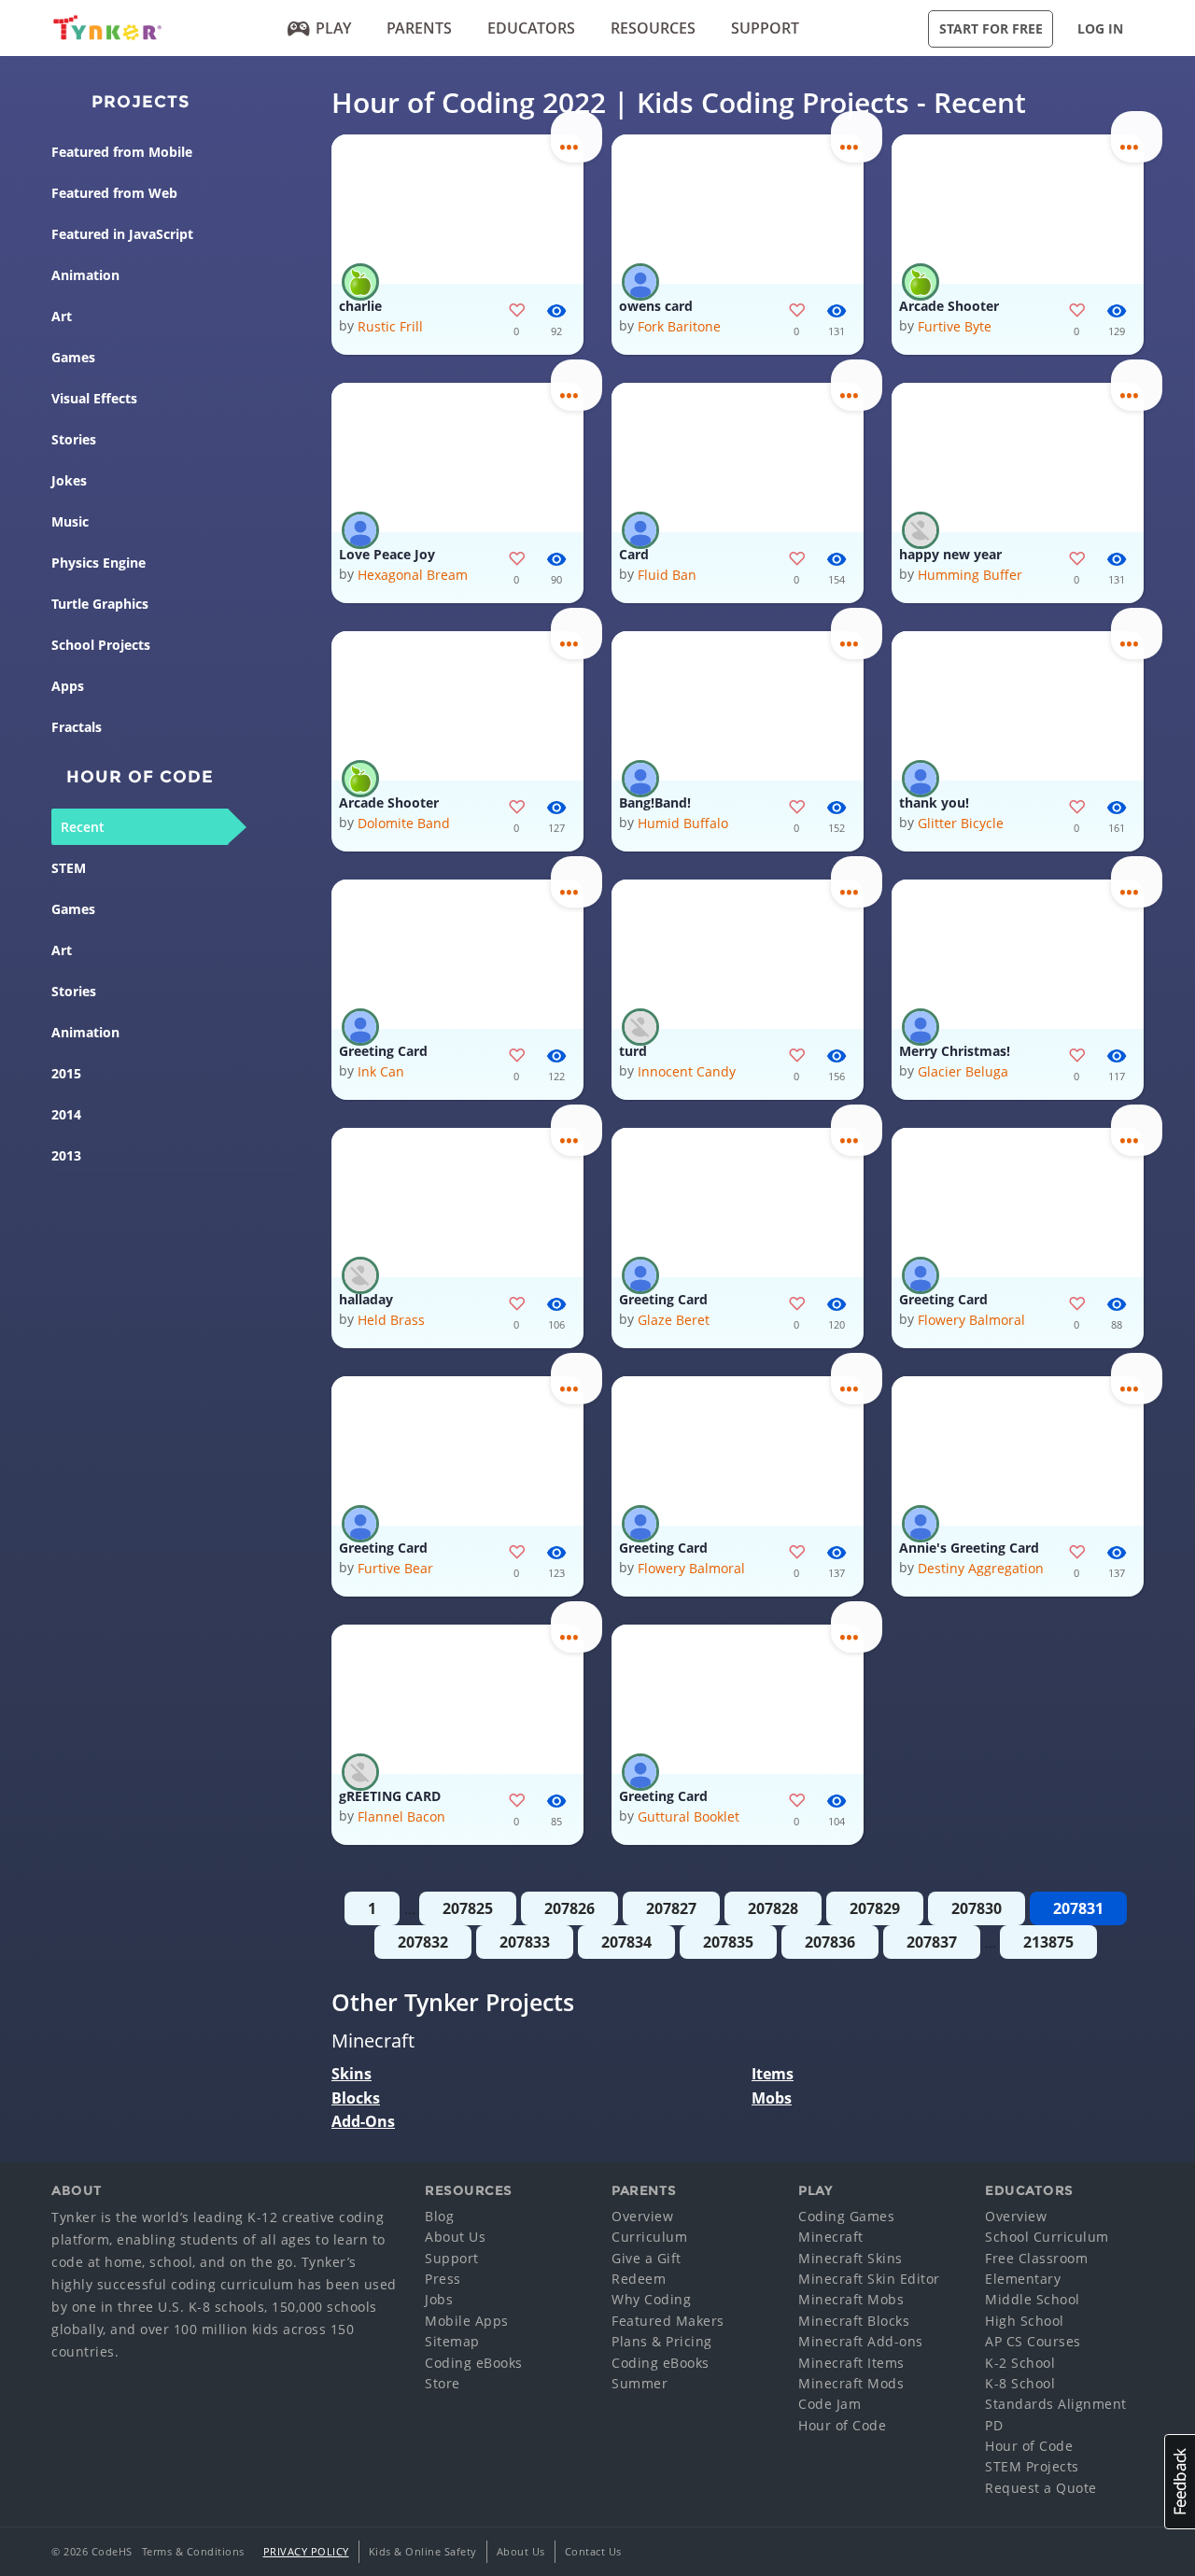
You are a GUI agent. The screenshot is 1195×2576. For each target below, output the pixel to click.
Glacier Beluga (963, 1071)
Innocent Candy (687, 1071)
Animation (85, 275)
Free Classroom (1036, 2258)
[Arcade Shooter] (1018, 209)
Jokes (69, 480)
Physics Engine (98, 563)
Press (443, 2279)
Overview (642, 2216)
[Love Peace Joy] (457, 457)
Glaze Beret (674, 1320)
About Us (455, 2237)
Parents (419, 28)
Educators (531, 28)
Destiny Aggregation (981, 1568)
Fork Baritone (679, 326)
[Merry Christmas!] (1018, 954)
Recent (83, 827)
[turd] (738, 954)
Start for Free (991, 28)
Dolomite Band (404, 823)
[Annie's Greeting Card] (1018, 1451)
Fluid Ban (667, 575)
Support (765, 28)
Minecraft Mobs (851, 2299)
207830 (977, 1908)
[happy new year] (1018, 457)
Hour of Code (842, 2425)
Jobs (439, 2299)
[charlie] (457, 209)
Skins (351, 2074)
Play (333, 28)
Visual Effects (94, 398)
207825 (468, 1908)
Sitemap (452, 2341)
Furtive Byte (955, 326)
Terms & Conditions (193, 2551)
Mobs (772, 2098)
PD (994, 2425)
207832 (423, 1942)
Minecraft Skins (851, 2258)
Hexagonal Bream (413, 575)
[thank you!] (1018, 706)
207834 (626, 1942)
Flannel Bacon (401, 1816)
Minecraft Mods (851, 2383)
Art (62, 316)
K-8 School (1020, 2383)
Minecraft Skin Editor (869, 2279)
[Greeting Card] (457, 954)
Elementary (1023, 2279)
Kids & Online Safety (423, 2551)
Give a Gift (647, 2258)
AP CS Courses (1033, 2341)
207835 (728, 1942)
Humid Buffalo (683, 823)
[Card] (738, 457)
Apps (68, 686)
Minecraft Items (851, 2363)
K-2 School (1020, 2363)
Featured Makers (668, 2321)
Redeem (639, 2279)
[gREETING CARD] (457, 1699)
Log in (1100, 28)
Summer (640, 2383)
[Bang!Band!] (738, 706)
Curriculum (649, 2237)
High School (1025, 2321)
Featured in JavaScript (122, 234)
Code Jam (829, 2404)
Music (70, 521)
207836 (830, 1942)
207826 (569, 1908)
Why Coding (651, 2299)
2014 (66, 1114)
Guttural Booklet (689, 1816)
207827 (671, 1908)
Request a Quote (1041, 2488)
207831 (1078, 1908)
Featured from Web (114, 193)
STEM (69, 868)
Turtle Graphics (100, 604)
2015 (66, 1073)
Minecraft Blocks (854, 2321)
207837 (932, 1942)
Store (443, 2383)
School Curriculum (1047, 2237)
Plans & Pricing (662, 2341)
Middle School (1033, 2299)
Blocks (356, 2098)
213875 (1048, 1942)
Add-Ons (363, 2121)
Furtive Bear (395, 1568)
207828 (773, 1908)
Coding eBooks (474, 2363)
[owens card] (738, 209)
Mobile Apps (467, 2321)
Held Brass (391, 1320)
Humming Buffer (970, 575)
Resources (653, 28)
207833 (525, 1942)
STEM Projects (1032, 2466)
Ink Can (381, 1071)
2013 (66, 1155)
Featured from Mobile (122, 152)
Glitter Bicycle (961, 823)
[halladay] (457, 1203)
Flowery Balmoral (971, 1320)
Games (73, 357)
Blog (439, 2216)
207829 (875, 1908)
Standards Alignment (1056, 2404)
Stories (74, 439)
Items (773, 2074)
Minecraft (831, 2237)
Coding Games (846, 2216)
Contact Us (593, 2551)
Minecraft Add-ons (861, 2341)
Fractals (77, 727)
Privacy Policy (306, 2551)
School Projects (101, 645)
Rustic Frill (390, 326)
